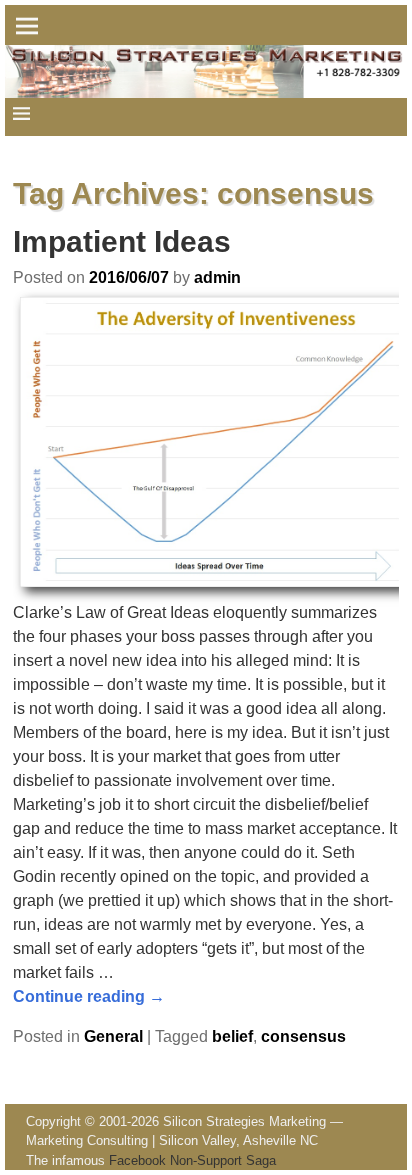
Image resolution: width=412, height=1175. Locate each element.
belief (232, 1036)
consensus (303, 1036)
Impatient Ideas (122, 241)
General (113, 1036)
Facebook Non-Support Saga (192, 1160)
